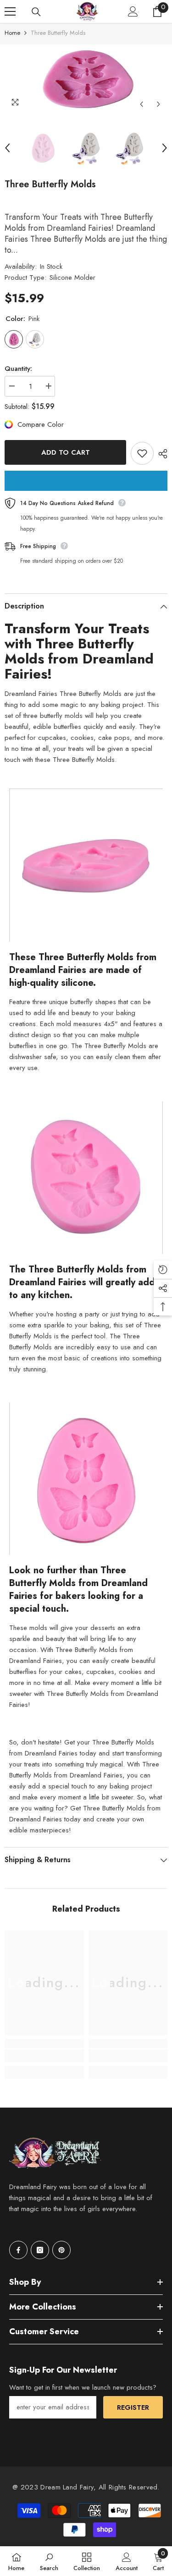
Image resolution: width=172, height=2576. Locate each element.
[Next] (158, 104)
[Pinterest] (61, 2250)
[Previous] (141, 104)
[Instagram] (40, 2250)
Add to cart (66, 452)
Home (12, 33)
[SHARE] (161, 454)
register (133, 2408)
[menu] (10, 11)
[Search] (36, 12)
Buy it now (86, 481)
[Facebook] (18, 2250)
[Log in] (133, 11)
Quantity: (18, 369)
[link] (44, 2056)
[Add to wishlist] (142, 453)
